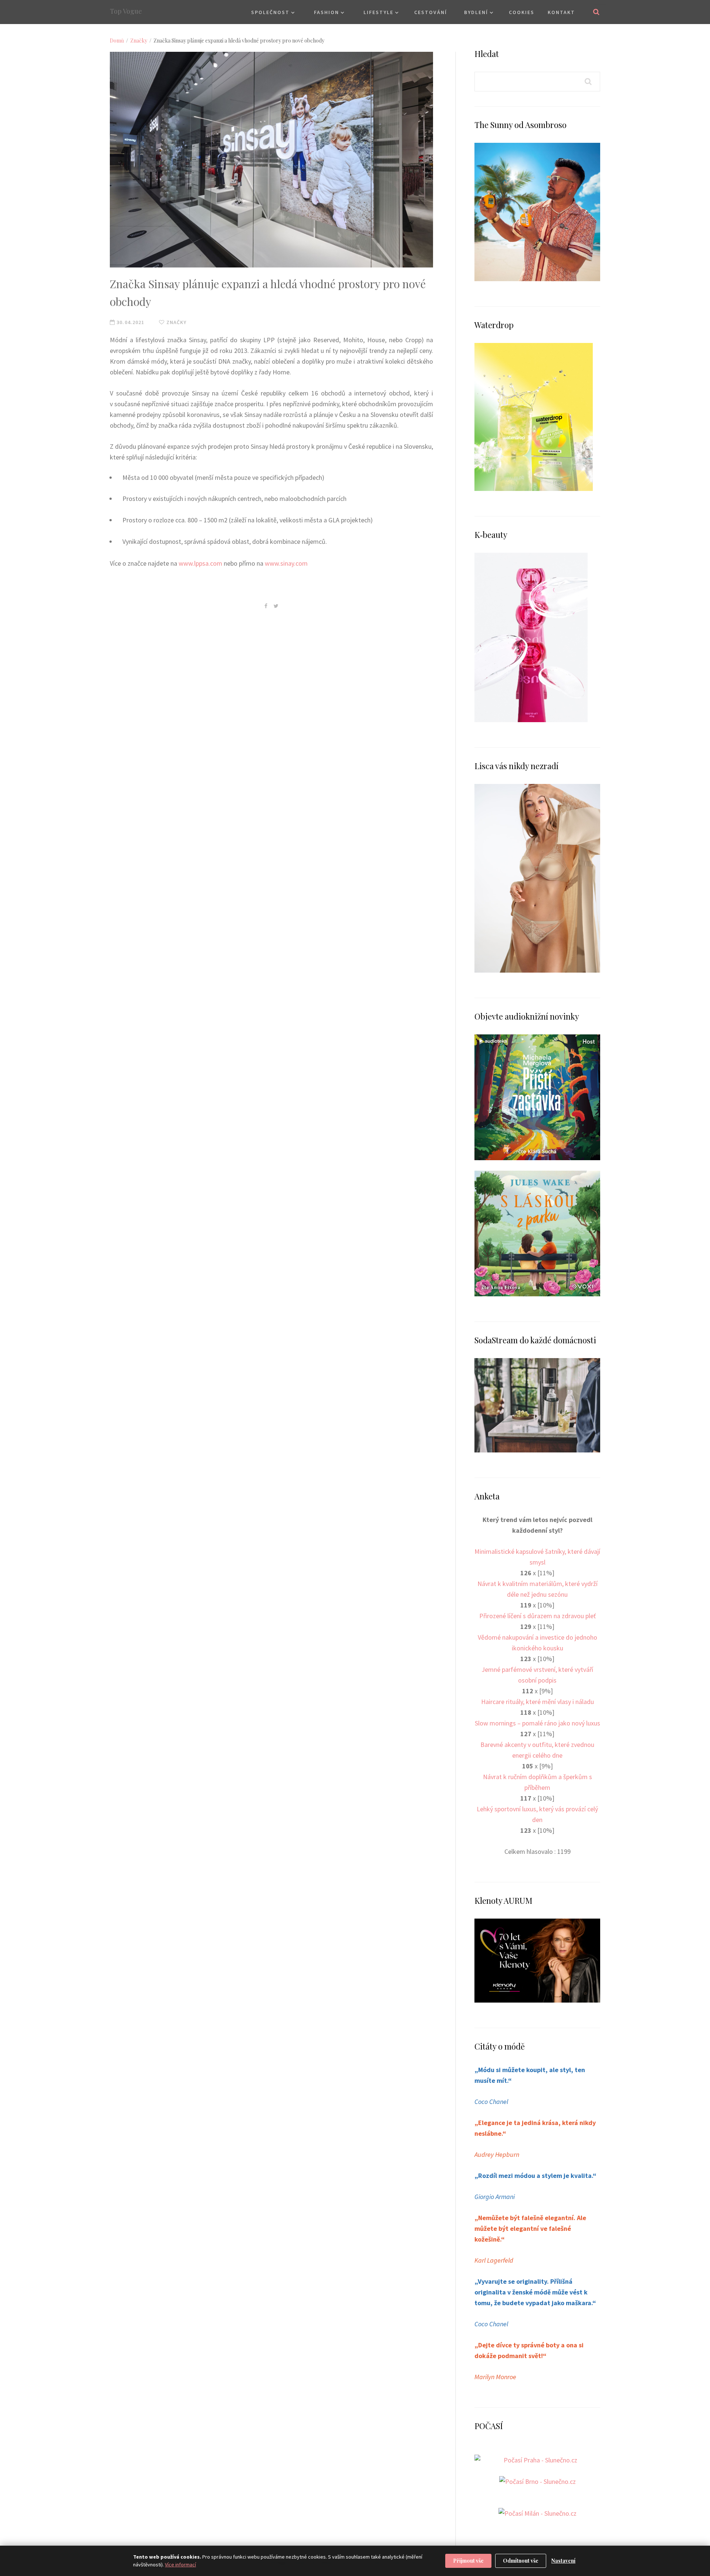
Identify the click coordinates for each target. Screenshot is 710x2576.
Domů (117, 41)
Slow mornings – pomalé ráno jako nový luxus (537, 1723)
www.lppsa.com (200, 563)
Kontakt (561, 12)
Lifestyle (378, 12)
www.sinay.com (286, 563)
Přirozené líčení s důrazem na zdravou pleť (537, 1616)
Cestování (431, 12)
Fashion (327, 12)
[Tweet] (276, 606)
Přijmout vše (468, 2561)
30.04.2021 (130, 322)
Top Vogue (126, 11)
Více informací (180, 2565)
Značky (139, 41)
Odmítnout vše (521, 2561)
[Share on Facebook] (266, 606)
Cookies (522, 12)
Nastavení (563, 2561)
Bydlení (476, 12)
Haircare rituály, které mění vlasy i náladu (537, 1702)
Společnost (270, 12)
